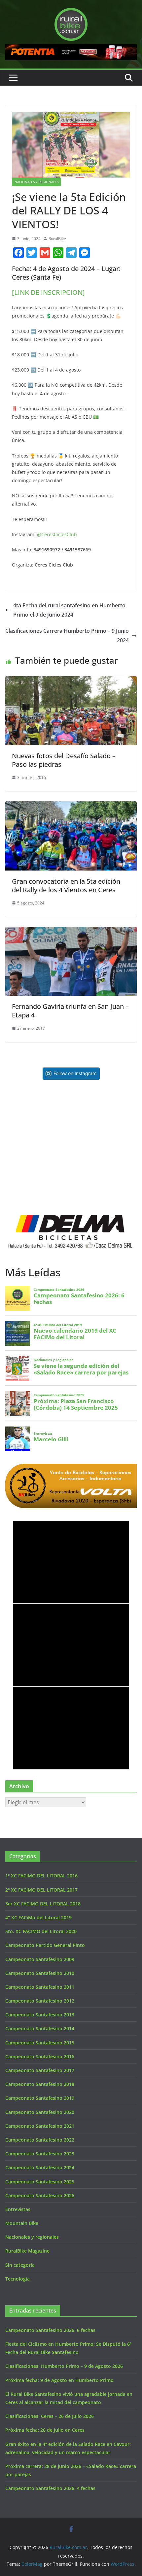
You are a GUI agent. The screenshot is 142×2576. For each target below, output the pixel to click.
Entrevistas (18, 2209)
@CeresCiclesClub (57, 534)
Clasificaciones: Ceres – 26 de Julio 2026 (50, 2416)
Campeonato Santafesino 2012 (40, 2001)
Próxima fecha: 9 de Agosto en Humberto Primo (59, 2380)
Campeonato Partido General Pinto (45, 1945)
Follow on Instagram (75, 1073)
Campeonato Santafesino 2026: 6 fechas (50, 2330)
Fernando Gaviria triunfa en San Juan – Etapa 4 (70, 1011)
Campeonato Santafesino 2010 (40, 1973)
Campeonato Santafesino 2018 (40, 2084)
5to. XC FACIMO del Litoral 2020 (41, 1931)
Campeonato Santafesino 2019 (40, 2098)
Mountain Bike (22, 2223)
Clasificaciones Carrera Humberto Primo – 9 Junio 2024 (67, 636)
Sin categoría (20, 2265)
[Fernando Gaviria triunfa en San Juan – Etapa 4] (71, 931)
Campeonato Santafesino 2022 (40, 2140)
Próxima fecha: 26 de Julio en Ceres (45, 2430)
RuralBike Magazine (27, 2251)
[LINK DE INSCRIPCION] (48, 292)
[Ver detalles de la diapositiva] (71, 52)
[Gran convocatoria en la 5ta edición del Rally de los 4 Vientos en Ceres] (71, 806)
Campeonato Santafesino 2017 (40, 2070)
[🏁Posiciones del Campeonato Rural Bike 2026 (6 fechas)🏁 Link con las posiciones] (38, 1117)
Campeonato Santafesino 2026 (40, 2195)
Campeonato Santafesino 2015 (40, 2043)
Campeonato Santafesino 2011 (40, 1987)
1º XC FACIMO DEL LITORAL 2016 (41, 1876)
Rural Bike (31, 1530)
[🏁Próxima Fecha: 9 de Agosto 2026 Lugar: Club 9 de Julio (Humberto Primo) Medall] (104, 1183)
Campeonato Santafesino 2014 (40, 2028)
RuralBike (57, 239)
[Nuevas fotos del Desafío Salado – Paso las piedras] (71, 681)
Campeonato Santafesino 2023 (40, 2154)
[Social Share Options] (12, 1145)
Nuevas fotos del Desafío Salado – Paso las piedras (64, 760)
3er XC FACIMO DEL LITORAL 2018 (43, 1904)
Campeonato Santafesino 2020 (40, 2112)
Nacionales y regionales (36, 182)
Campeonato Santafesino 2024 (40, 2167)
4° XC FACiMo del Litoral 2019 (38, 1917)
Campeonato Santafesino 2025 (40, 2182)
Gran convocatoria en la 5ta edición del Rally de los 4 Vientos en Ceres (66, 886)
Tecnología (18, 2279)
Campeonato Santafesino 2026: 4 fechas (50, 2488)
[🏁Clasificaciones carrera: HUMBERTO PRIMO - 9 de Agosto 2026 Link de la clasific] (38, 1183)
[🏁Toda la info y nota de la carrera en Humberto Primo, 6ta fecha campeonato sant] (104, 1117)
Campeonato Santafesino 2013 (40, 2015)
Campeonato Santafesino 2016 (40, 2056)
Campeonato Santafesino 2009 (40, 1959)
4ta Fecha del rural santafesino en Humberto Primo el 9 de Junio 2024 (69, 610)
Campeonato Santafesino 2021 (40, 2126)
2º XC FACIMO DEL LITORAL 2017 (41, 1890)
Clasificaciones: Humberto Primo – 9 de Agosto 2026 (64, 2366)
